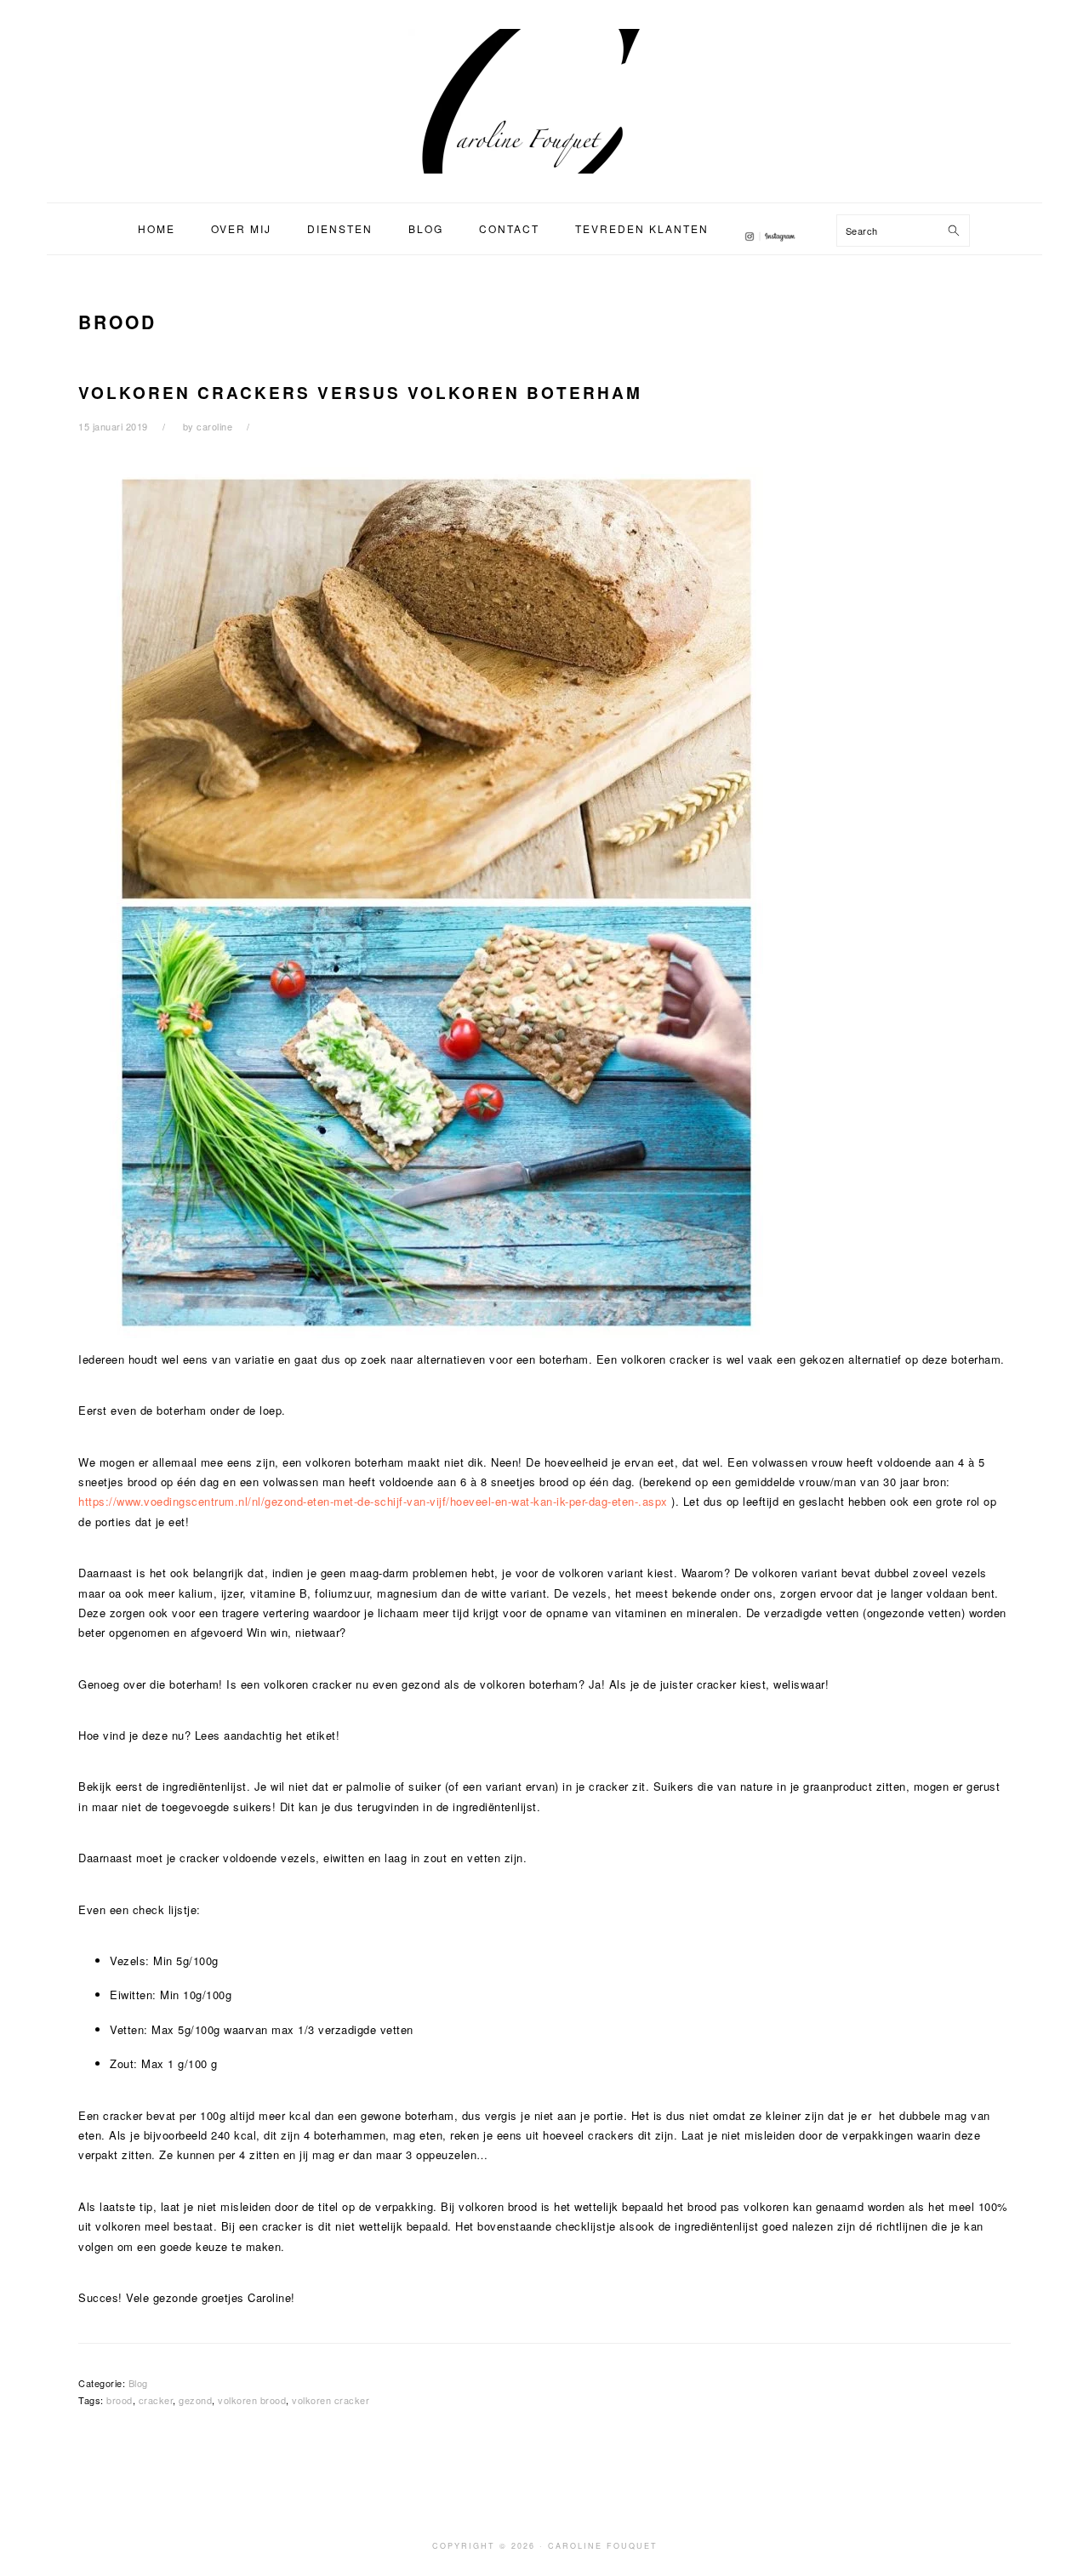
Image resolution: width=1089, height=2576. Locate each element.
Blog (138, 2383)
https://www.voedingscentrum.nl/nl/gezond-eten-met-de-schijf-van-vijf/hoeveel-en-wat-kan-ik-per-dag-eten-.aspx (373, 1501)
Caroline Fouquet (544, 101)
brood (120, 2400)
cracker (156, 2400)
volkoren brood (252, 2400)
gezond (195, 2400)
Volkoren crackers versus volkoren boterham (360, 393)
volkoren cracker (331, 2400)
